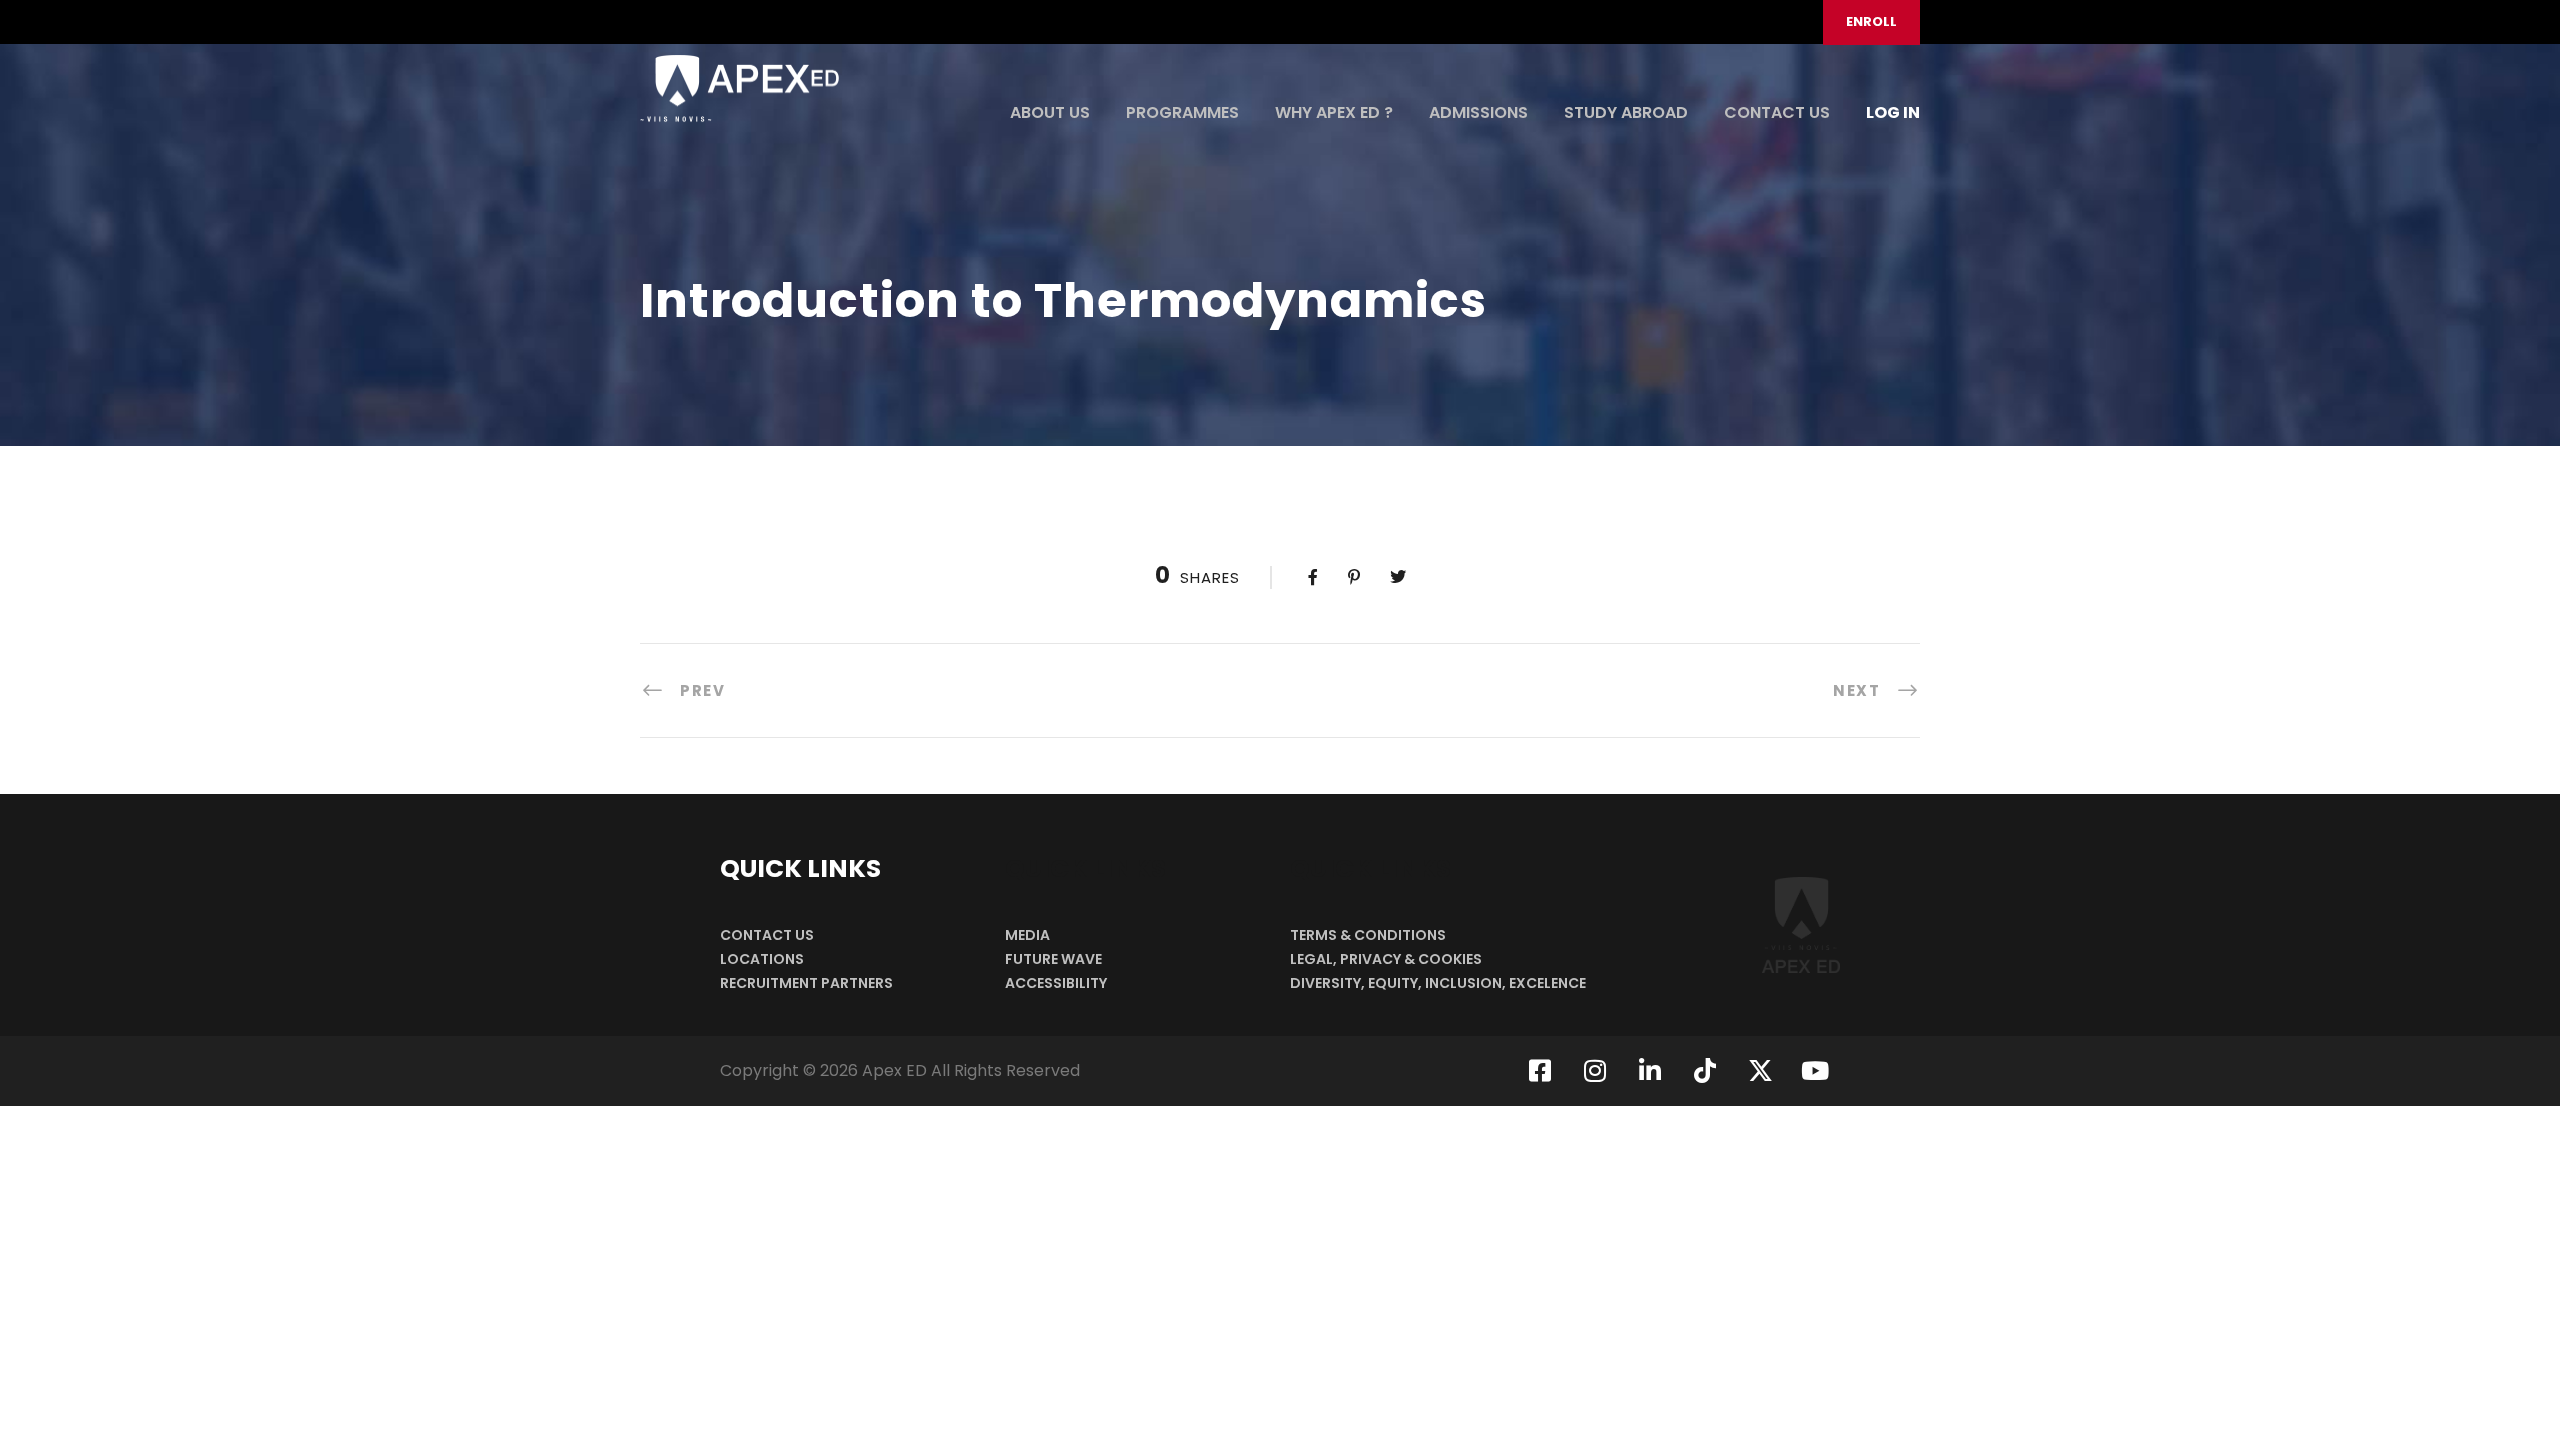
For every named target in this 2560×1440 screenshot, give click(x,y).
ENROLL (1871, 21)
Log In (1893, 112)
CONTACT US (1777, 112)
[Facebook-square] (1540, 1071)
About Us (1050, 112)
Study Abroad (1626, 112)
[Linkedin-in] (1650, 1071)
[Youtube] (1815, 1071)
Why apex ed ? (1334, 112)
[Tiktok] (1705, 1071)
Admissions (1478, 112)
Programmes (1182, 112)
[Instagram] (1595, 1071)
